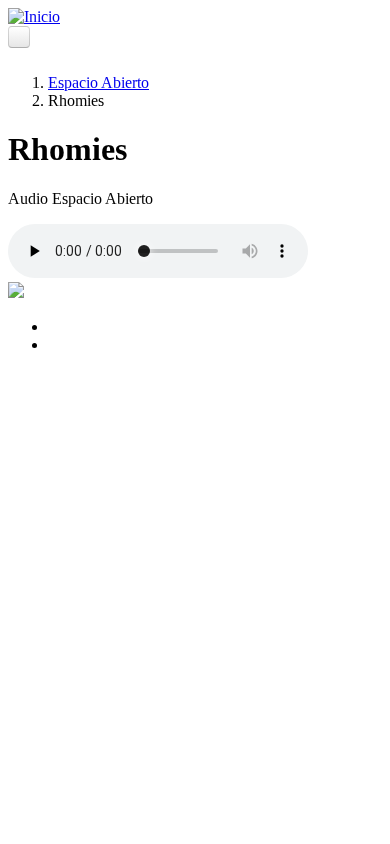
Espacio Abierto (98, 82)
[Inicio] (34, 16)
